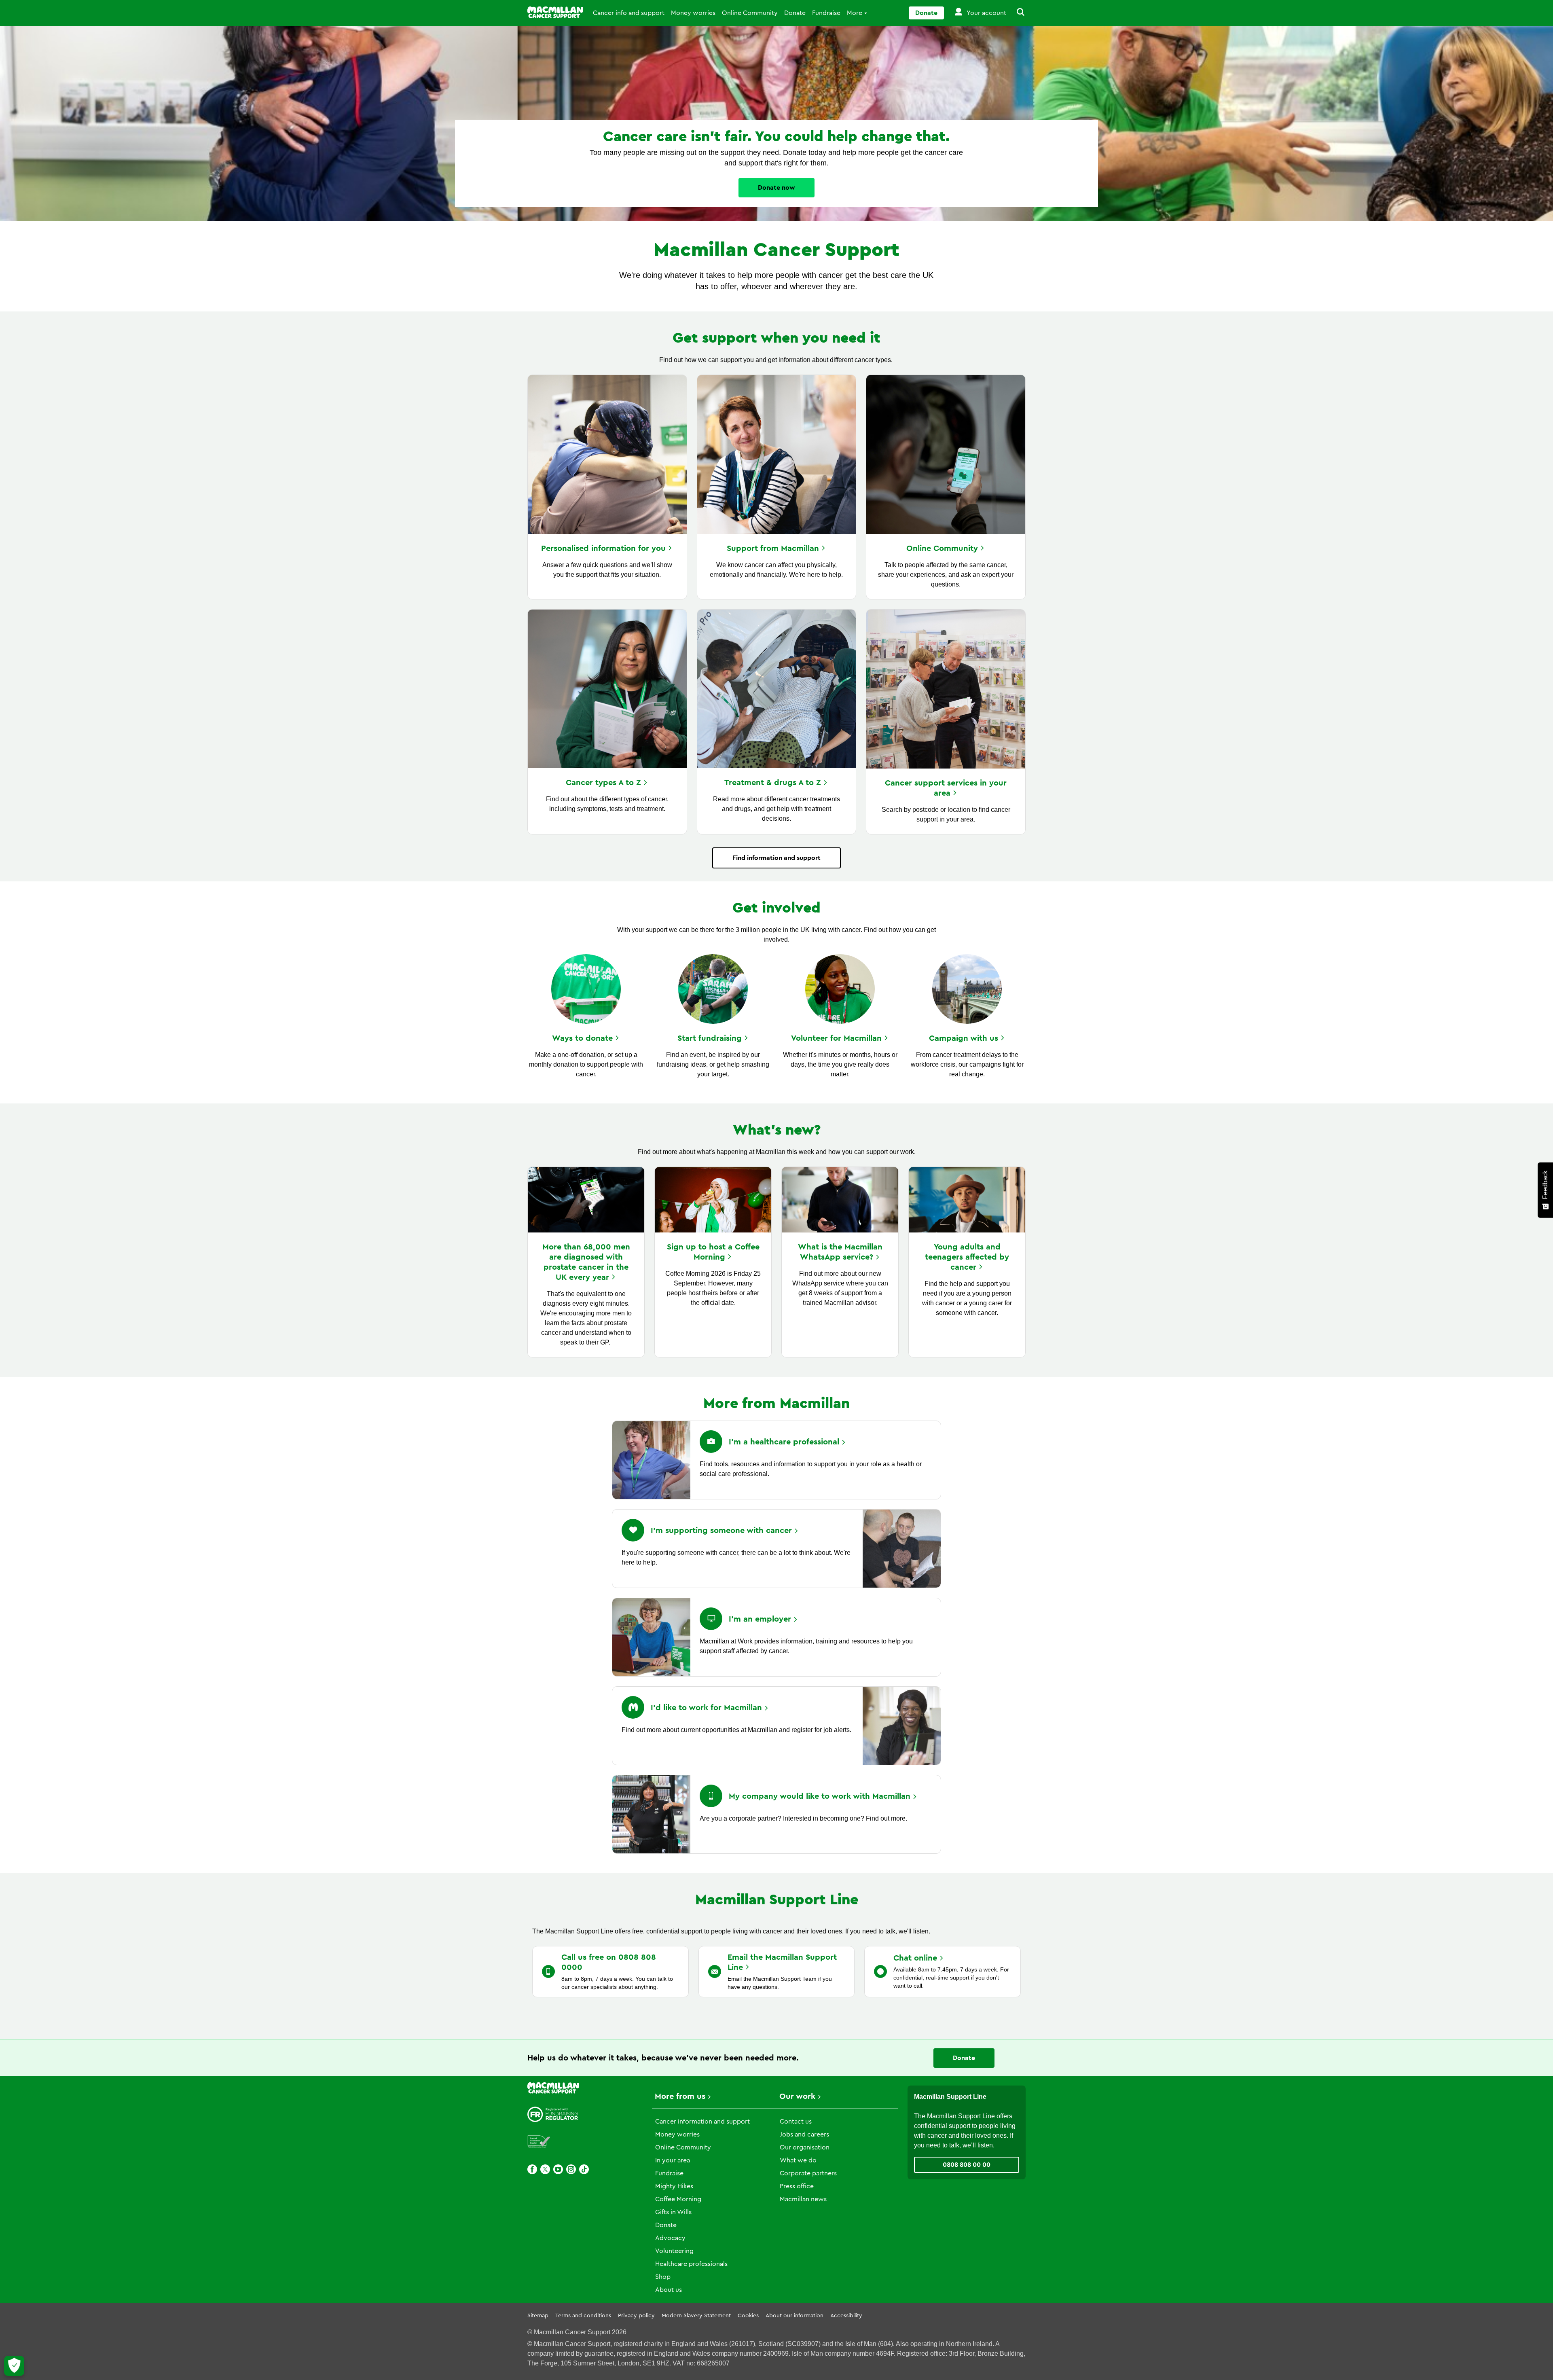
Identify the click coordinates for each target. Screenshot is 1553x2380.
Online (942, 548)
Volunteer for (836, 1038)
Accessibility (846, 2316)
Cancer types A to (603, 783)
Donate (795, 13)
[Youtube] (558, 2169)
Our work (797, 2096)
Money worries (693, 13)
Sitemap (538, 2316)
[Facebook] (532, 2169)
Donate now (776, 188)
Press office (797, 2186)
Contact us (796, 2122)
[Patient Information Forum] (539, 2142)
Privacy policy (636, 2316)
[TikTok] (584, 2169)
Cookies (748, 2316)
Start (710, 1038)
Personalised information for (603, 548)
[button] (1016, 13)
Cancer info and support (629, 13)
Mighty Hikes (674, 2186)
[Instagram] (571, 2169)
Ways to (582, 1038)
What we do (798, 2160)
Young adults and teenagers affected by (967, 1257)
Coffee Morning (678, 2199)
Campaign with (964, 1038)
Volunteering (674, 2251)
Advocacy (670, 2238)
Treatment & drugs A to (773, 783)
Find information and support (776, 858)
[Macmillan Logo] (555, 12)
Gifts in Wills (673, 2212)
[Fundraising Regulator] (553, 2114)
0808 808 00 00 (967, 2165)
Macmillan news (803, 2199)
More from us (680, 2096)
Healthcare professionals (691, 2264)
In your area (673, 2160)
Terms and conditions (583, 2316)
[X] (545, 2169)
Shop (663, 2277)
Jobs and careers (804, 2134)
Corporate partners (808, 2173)
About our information (794, 2316)
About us (669, 2290)
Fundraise (826, 13)
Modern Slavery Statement (696, 2316)
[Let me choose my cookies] (14, 2366)
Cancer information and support (702, 2122)
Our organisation (805, 2147)
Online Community (750, 13)
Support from (773, 548)
